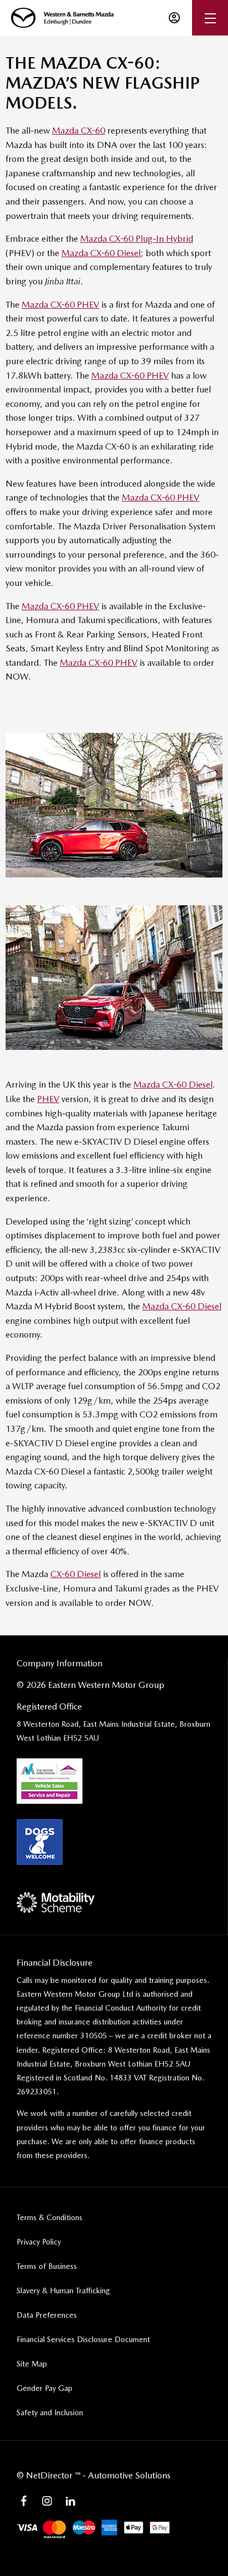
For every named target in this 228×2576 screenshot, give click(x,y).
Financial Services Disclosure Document (83, 2339)
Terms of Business (47, 2266)
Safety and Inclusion (50, 2412)
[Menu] (210, 18)
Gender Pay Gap (45, 2388)
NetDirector (50, 2475)
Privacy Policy (39, 2242)
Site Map (32, 2364)
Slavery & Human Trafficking (63, 2291)
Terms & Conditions (50, 2217)
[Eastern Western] (62, 18)
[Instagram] (47, 2501)
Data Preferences (47, 2315)
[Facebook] (24, 2501)
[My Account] (174, 18)
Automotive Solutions (129, 2475)
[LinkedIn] (70, 2501)
